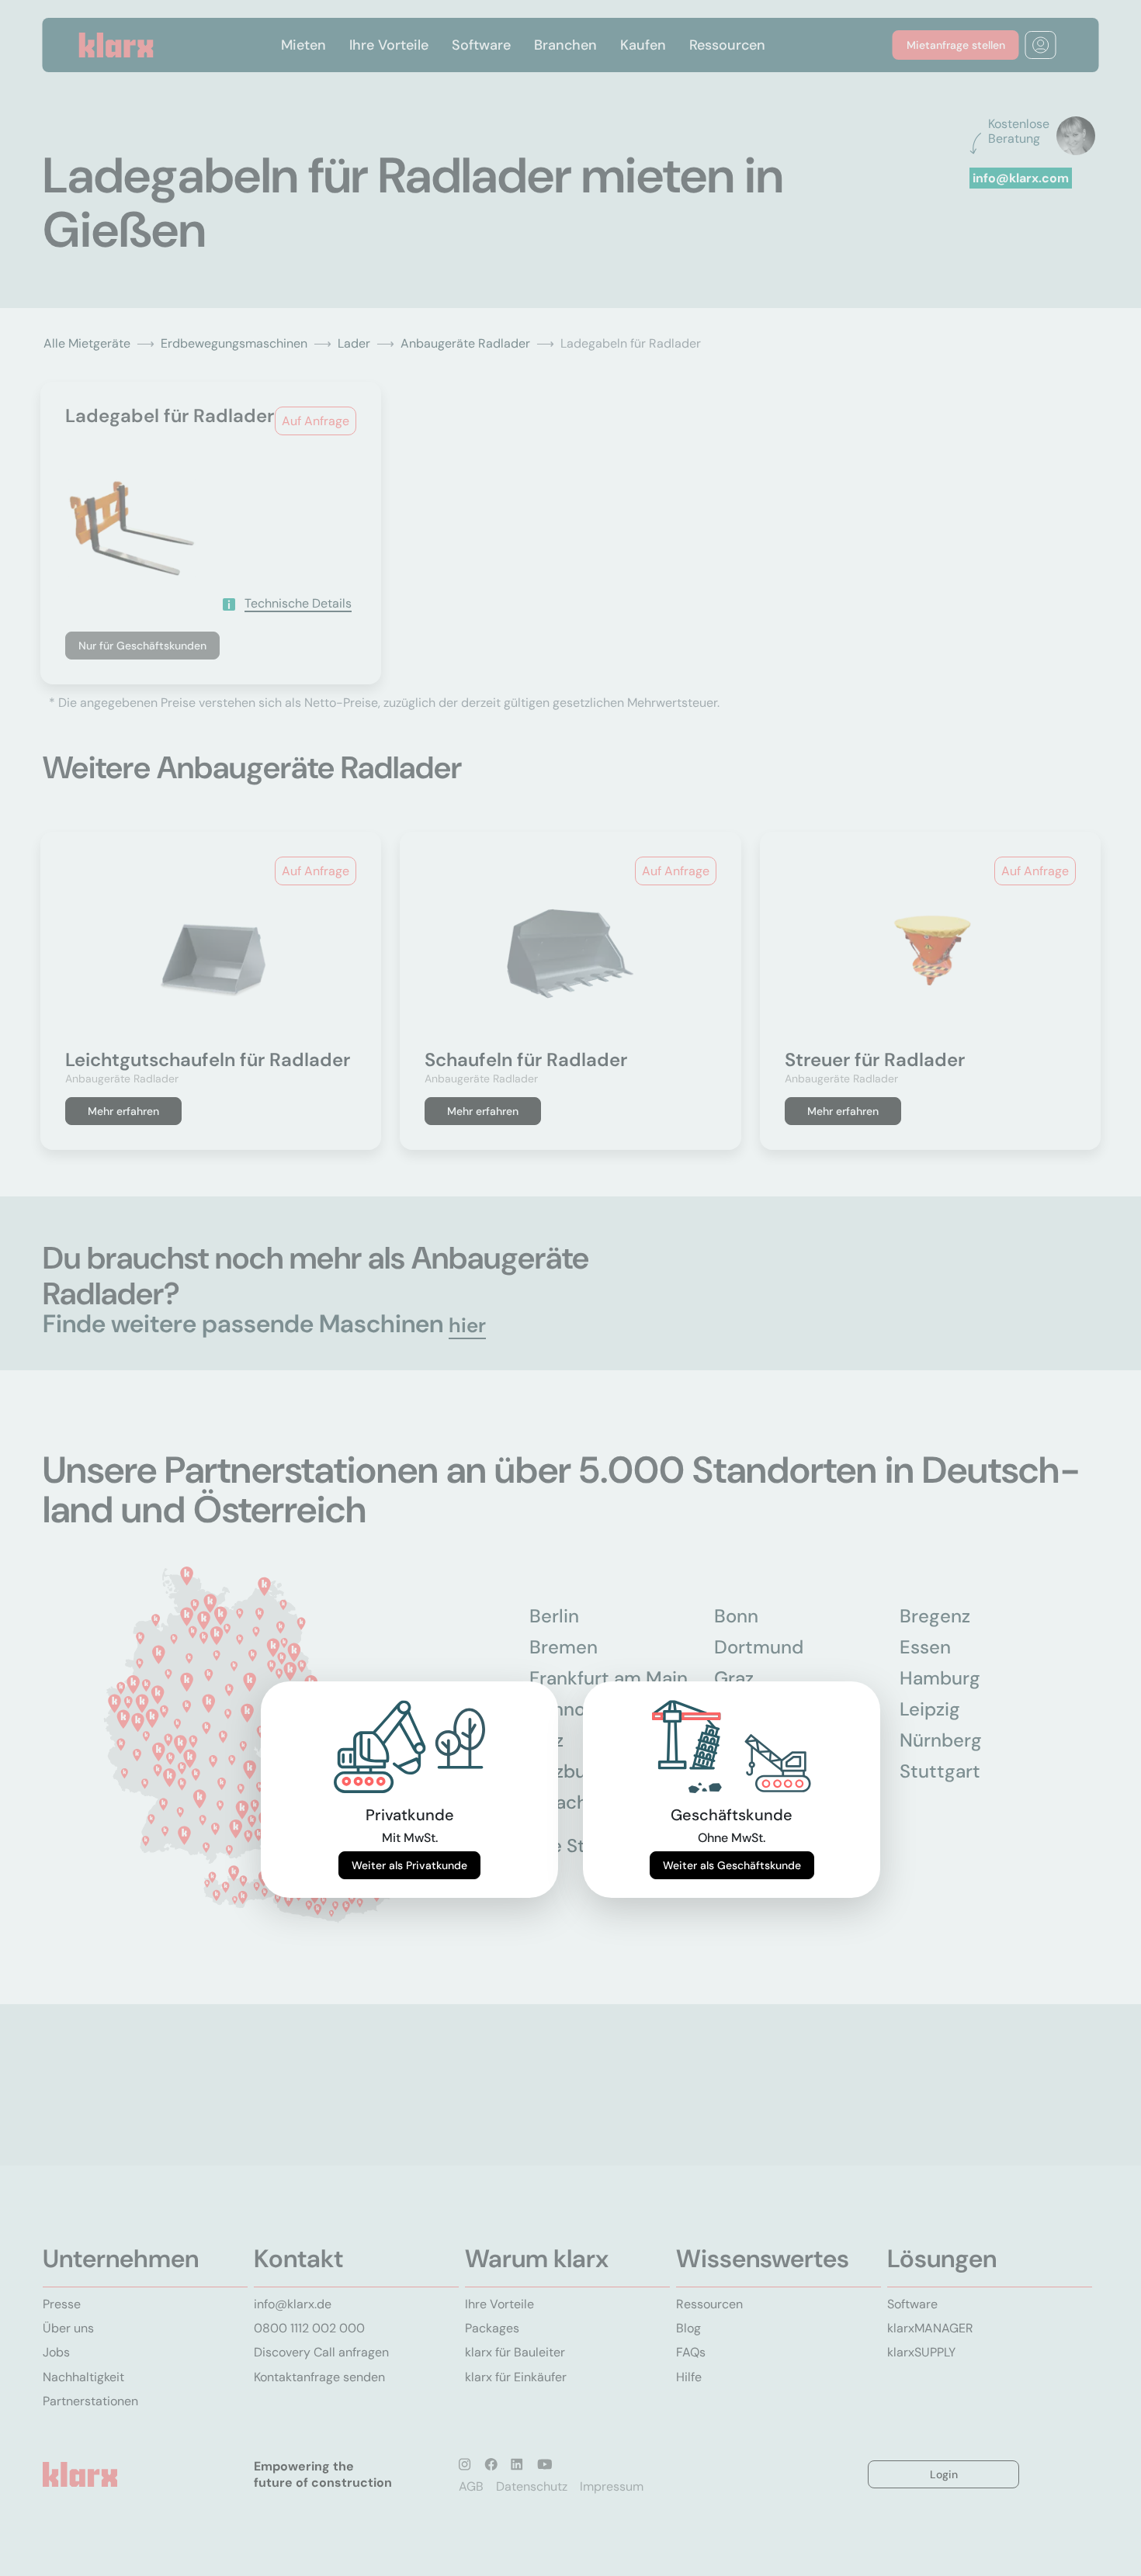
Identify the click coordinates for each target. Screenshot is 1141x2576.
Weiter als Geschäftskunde (732, 1865)
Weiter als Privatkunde (409, 1865)
